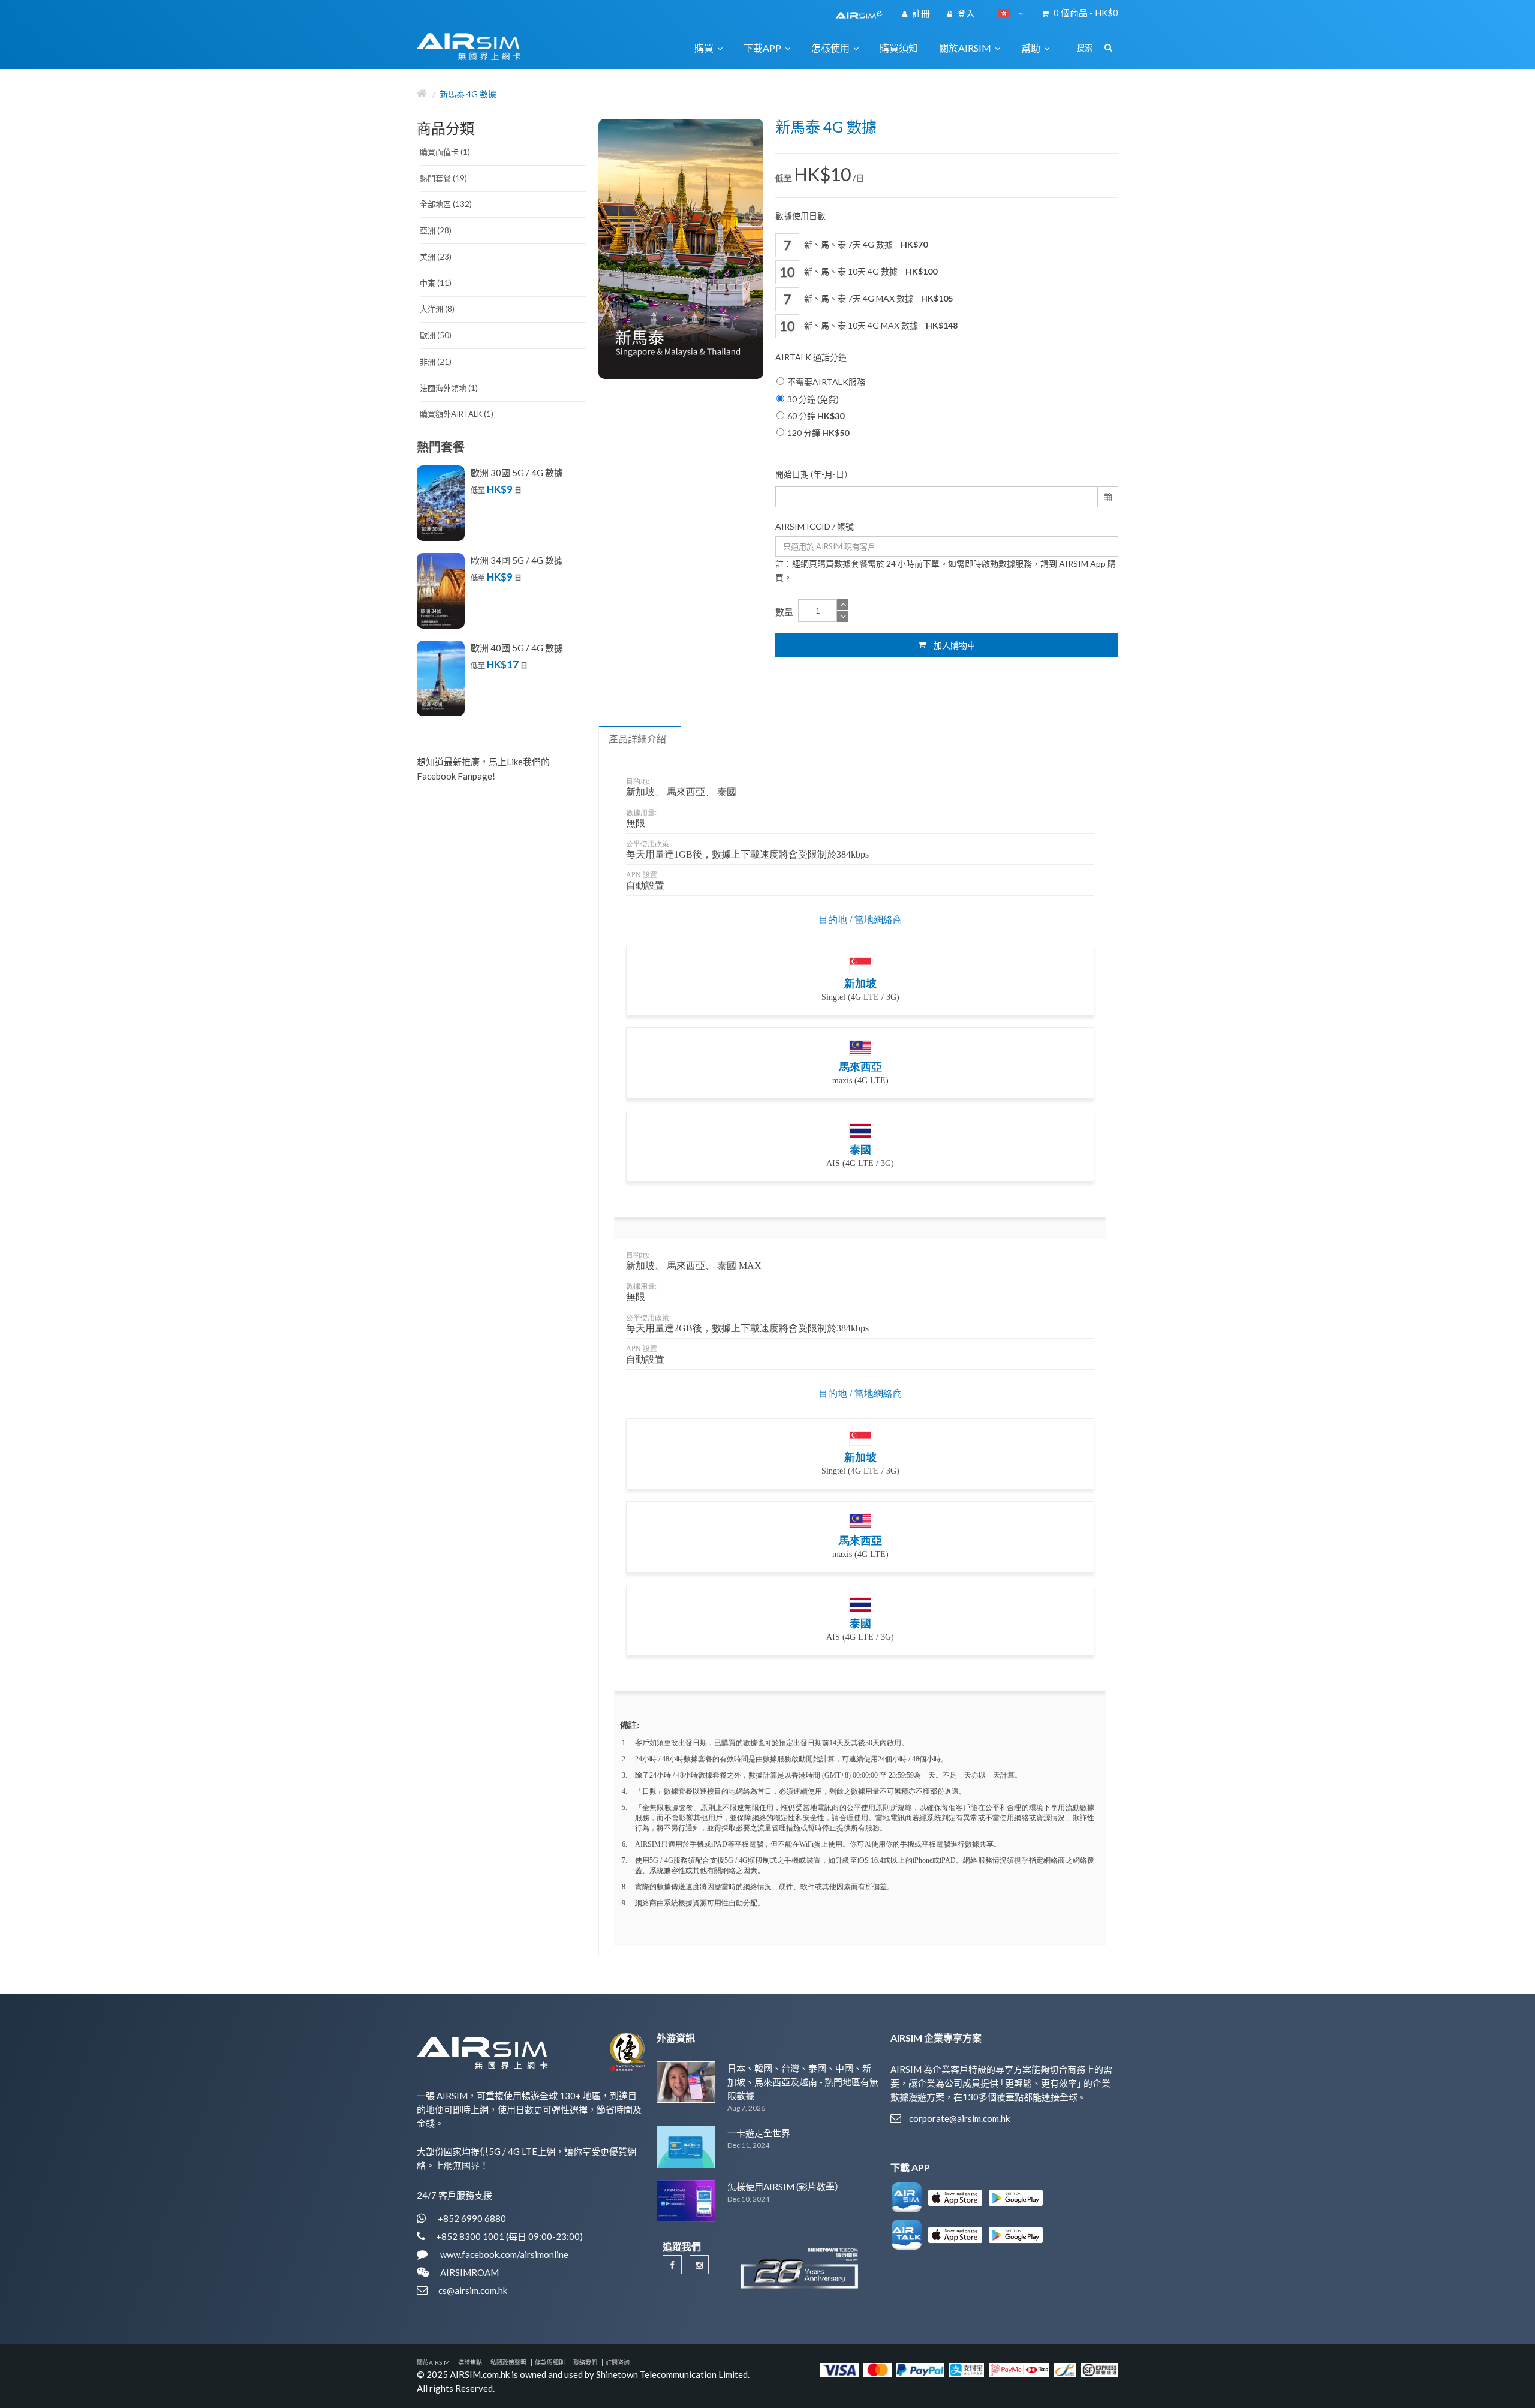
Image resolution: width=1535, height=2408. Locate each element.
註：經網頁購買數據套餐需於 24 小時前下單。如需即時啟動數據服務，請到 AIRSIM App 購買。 (946, 570)
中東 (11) (436, 283)
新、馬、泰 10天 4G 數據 (870, 271)
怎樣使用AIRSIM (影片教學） (785, 2187)
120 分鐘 (818, 433)
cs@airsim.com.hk (473, 2290)
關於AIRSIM (433, 2362)
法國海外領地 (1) (449, 388)
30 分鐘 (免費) (813, 399)
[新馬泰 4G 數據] (681, 249)
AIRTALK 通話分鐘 (811, 357)
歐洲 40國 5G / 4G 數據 (517, 648)
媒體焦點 (470, 2362)
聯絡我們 (585, 2362)
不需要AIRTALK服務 (826, 382)
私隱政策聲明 (508, 2362)
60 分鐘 (816, 416)
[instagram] (699, 2265)
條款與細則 (550, 2362)
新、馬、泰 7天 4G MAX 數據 (878, 298)
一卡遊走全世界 (759, 2133)
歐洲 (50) (436, 335)
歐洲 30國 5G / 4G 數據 (517, 473)
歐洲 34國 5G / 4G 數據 (517, 560)
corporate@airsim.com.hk (959, 2118)
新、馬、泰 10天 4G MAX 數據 (880, 325)
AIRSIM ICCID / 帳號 (815, 526)
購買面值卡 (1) (445, 152)
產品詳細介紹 (637, 739)
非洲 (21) (436, 362)
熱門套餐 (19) (443, 178)
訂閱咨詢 (618, 2362)
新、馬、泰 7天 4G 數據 (865, 244)
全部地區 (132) (446, 204)
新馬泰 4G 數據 (468, 94)
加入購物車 (954, 645)
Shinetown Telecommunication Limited (672, 2374)
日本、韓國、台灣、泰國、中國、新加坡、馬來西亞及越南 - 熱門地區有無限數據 (803, 2082)
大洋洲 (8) (437, 309)
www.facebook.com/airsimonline (503, 2254)
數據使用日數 (800, 216)
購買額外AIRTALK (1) (457, 414)
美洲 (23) (436, 257)
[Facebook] (672, 2265)
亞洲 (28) (436, 230)
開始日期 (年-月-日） (814, 474)
